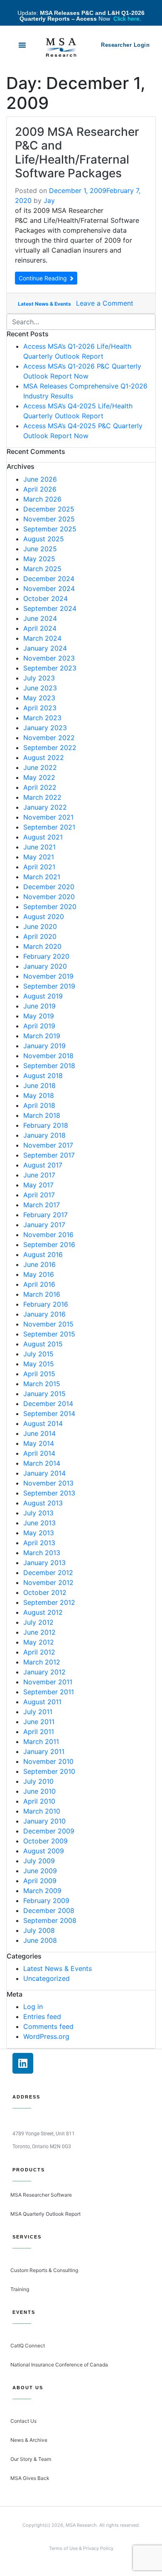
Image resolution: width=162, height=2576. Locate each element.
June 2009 (40, 1871)
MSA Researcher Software (41, 2195)
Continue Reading (44, 278)
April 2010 (39, 1801)
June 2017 (39, 1175)
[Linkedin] (23, 2063)
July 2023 (39, 678)
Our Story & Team (31, 2459)
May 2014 (39, 1443)
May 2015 (39, 1364)
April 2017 (39, 1195)
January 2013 (44, 1563)
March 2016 (42, 1294)
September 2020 (50, 907)
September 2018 (49, 1066)
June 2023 (40, 688)
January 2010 (44, 1821)
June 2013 (39, 1523)
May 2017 (38, 1185)
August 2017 (43, 1165)
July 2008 (39, 1930)
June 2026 (40, 479)
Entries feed (42, 2016)
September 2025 (50, 529)
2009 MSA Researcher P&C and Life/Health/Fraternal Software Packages (77, 153)
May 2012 (39, 1642)
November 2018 (48, 1056)
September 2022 (50, 748)
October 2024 (45, 598)
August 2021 (43, 837)
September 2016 (49, 1245)
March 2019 (42, 1036)
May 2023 (39, 698)
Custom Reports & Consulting (44, 2270)
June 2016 (39, 1264)
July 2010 (38, 1781)
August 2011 (42, 1702)
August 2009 (44, 1851)
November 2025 (49, 519)
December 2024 (49, 579)
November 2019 (48, 976)
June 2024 (40, 618)
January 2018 (44, 1135)
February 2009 (46, 1901)
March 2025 (42, 569)
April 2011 (39, 1732)
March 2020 (42, 946)
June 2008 (40, 1940)
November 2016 (48, 1235)
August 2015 (43, 1344)
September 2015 (49, 1334)
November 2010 (48, 1761)
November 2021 (48, 817)
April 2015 (39, 1374)
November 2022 (49, 738)
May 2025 (39, 559)
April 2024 (40, 628)
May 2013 (39, 1533)
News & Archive (29, 2440)
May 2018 (39, 1095)
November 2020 (49, 897)
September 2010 (49, 1771)
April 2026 (40, 489)
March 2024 (42, 638)
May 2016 (39, 1274)
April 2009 (40, 1881)
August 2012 (43, 1612)
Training (20, 2289)
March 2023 (42, 718)
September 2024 (50, 608)
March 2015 (42, 1384)
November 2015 (48, 1324)
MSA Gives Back (30, 2478)
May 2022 (39, 777)
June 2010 (39, 1791)
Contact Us (23, 2421)
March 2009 (42, 1891)
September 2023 (50, 668)
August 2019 (43, 996)
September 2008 (50, 1920)
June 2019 (39, 1006)
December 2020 (49, 887)
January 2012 (44, 1672)
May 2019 (39, 1016)
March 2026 (42, 499)
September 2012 (49, 1602)
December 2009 (49, 1831)
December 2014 (48, 1404)
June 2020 (40, 926)
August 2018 (43, 1076)
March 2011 (41, 1741)
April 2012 (39, 1652)
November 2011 (48, 1682)
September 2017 (49, 1155)
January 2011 (44, 1751)
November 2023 (49, 658)
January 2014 (44, 1473)
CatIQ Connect (28, 2346)
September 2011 (49, 1692)
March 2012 (42, 1662)
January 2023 (45, 728)
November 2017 (48, 1145)
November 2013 (48, 1483)
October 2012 (45, 1592)
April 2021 (39, 867)
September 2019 (49, 986)
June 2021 (39, 847)
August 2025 (44, 539)
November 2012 (48, 1582)
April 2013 (39, 1543)
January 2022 (45, 807)
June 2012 (39, 1632)
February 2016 (46, 1304)
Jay (49, 200)
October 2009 (45, 1841)
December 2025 (49, 509)
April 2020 (40, 936)
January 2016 (44, 1314)
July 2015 (38, 1354)
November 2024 (49, 589)
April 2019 (39, 1026)
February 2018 (46, 1125)
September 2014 (49, 1413)
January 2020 (45, 966)
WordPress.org (46, 2036)
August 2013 (43, 1503)
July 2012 (38, 1622)
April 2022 (40, 787)
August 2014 (43, 1423)
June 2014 (39, 1433)
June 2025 (40, 549)
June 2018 (39, 1085)
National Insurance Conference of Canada (59, 2365)
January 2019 (44, 1046)
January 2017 (44, 1225)
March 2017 (42, 1205)
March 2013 (42, 1553)
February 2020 (46, 956)
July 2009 (39, 1861)
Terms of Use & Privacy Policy (81, 2548)
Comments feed (48, 2026)
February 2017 (45, 1215)
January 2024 (45, 648)
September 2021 (49, 827)
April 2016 (39, 1284)
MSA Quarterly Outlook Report (45, 2214)
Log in (33, 2007)
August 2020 (44, 917)
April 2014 (39, 1453)
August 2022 (44, 757)
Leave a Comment (105, 303)
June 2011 (39, 1722)
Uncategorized (47, 1978)
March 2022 (42, 797)
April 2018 (39, 1105)
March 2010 (42, 1811)
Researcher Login (125, 45)
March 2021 (42, 877)
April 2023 (40, 708)
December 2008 (49, 1910)
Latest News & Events (44, 304)
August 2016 (43, 1254)
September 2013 (49, 1493)
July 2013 (38, 1513)
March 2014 (42, 1463)
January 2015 (44, 1394)
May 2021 (39, 857)
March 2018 (42, 1115)
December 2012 (48, 1573)
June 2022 (40, 767)
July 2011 (38, 1712)
